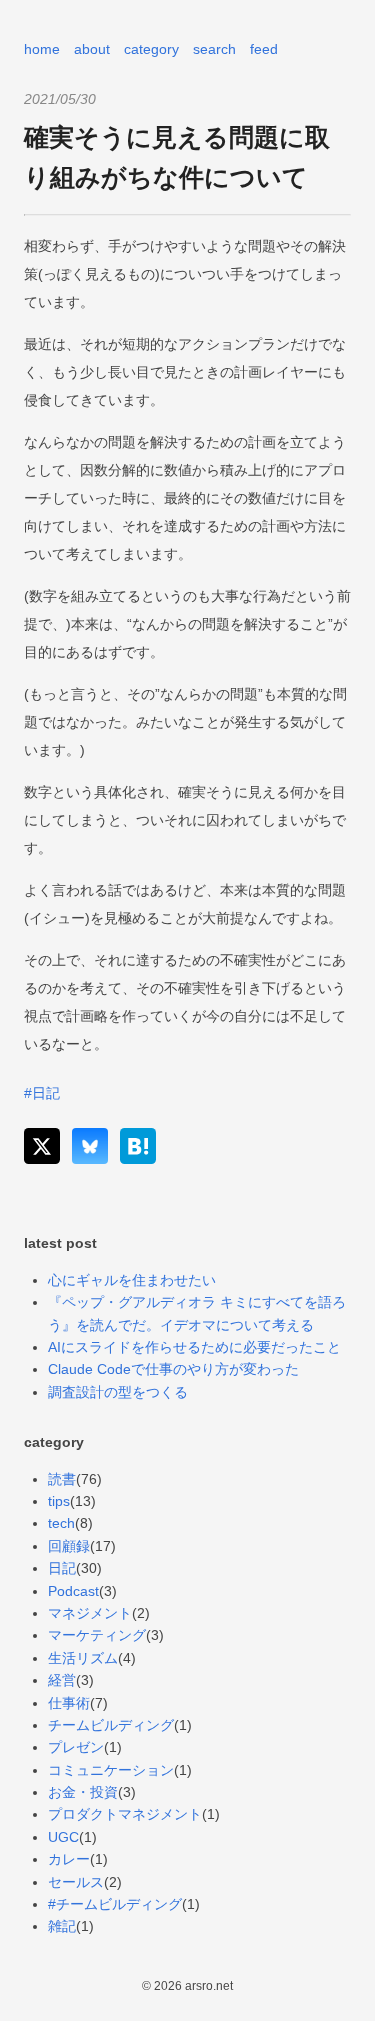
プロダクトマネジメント (125, 1814)
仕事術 (69, 1703)
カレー (69, 1859)
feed (264, 49)
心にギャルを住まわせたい (132, 1280)
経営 (62, 1680)
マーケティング (97, 1635)
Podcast (73, 1591)
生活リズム (83, 1658)
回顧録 (69, 1546)
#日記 (42, 1093)
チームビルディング (111, 1725)
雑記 (62, 1926)
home (42, 49)
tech (61, 1523)
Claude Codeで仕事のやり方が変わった (173, 1369)
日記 (62, 1568)
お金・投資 (83, 1792)
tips (59, 1501)
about (92, 49)
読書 (62, 1479)
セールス (76, 1882)
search (214, 49)
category (151, 49)
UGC (63, 1837)
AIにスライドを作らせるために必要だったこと (194, 1347)
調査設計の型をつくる (118, 1392)
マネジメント (90, 1613)
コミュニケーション (111, 1770)
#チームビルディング (115, 1904)
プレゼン (76, 1747)
